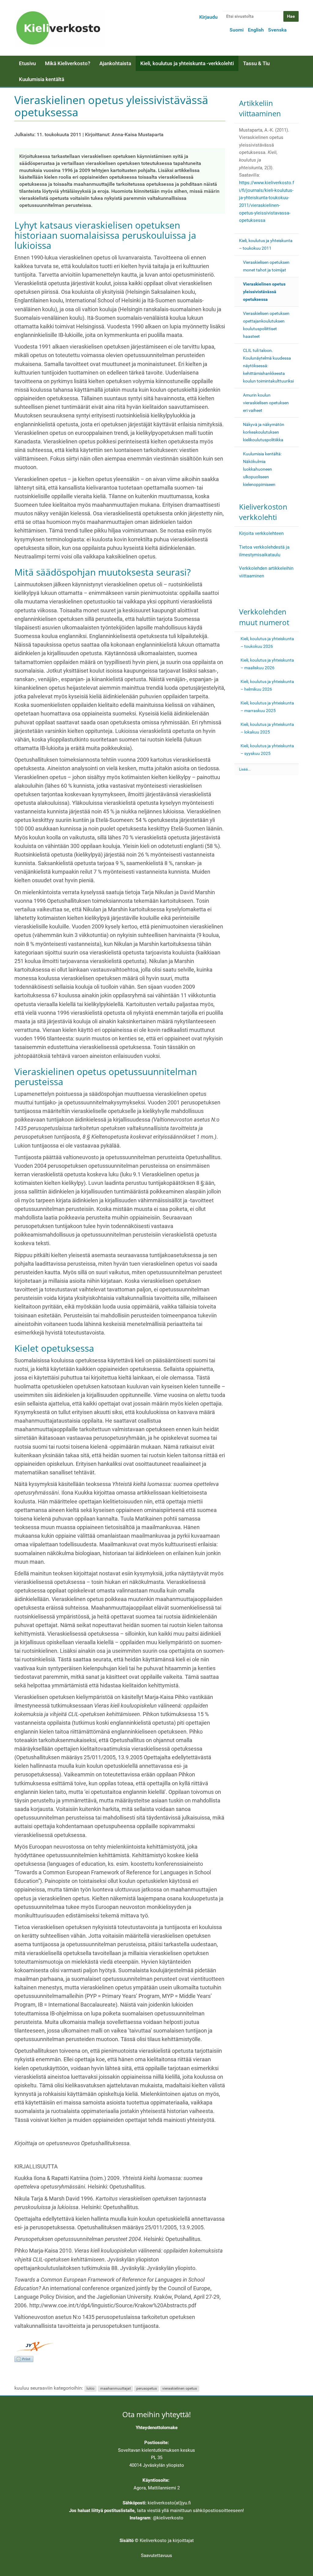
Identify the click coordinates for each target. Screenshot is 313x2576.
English (256, 30)
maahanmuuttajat (116, 2388)
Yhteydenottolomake (157, 2428)
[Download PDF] (24, 2359)
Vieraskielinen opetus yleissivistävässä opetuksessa (264, 292)
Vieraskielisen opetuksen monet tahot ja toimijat (266, 266)
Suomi (237, 30)
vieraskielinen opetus (180, 2388)
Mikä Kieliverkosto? (68, 63)
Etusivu (27, 63)
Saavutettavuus (156, 2555)
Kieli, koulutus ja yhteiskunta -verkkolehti (187, 63)
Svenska (277, 30)
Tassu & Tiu (256, 63)
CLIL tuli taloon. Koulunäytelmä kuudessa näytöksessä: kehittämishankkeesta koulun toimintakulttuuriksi (268, 366)
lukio (90, 2388)
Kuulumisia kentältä (42, 79)
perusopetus (147, 2388)
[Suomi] (60, 28)
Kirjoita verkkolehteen (261, 533)
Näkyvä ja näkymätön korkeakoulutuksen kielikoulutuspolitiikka (264, 432)
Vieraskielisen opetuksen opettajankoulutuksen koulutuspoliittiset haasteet (266, 325)
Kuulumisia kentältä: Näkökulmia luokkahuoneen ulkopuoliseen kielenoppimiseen (262, 469)
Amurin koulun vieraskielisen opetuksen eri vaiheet (266, 403)
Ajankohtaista (115, 63)
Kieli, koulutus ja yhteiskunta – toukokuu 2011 (266, 244)
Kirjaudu (208, 17)
